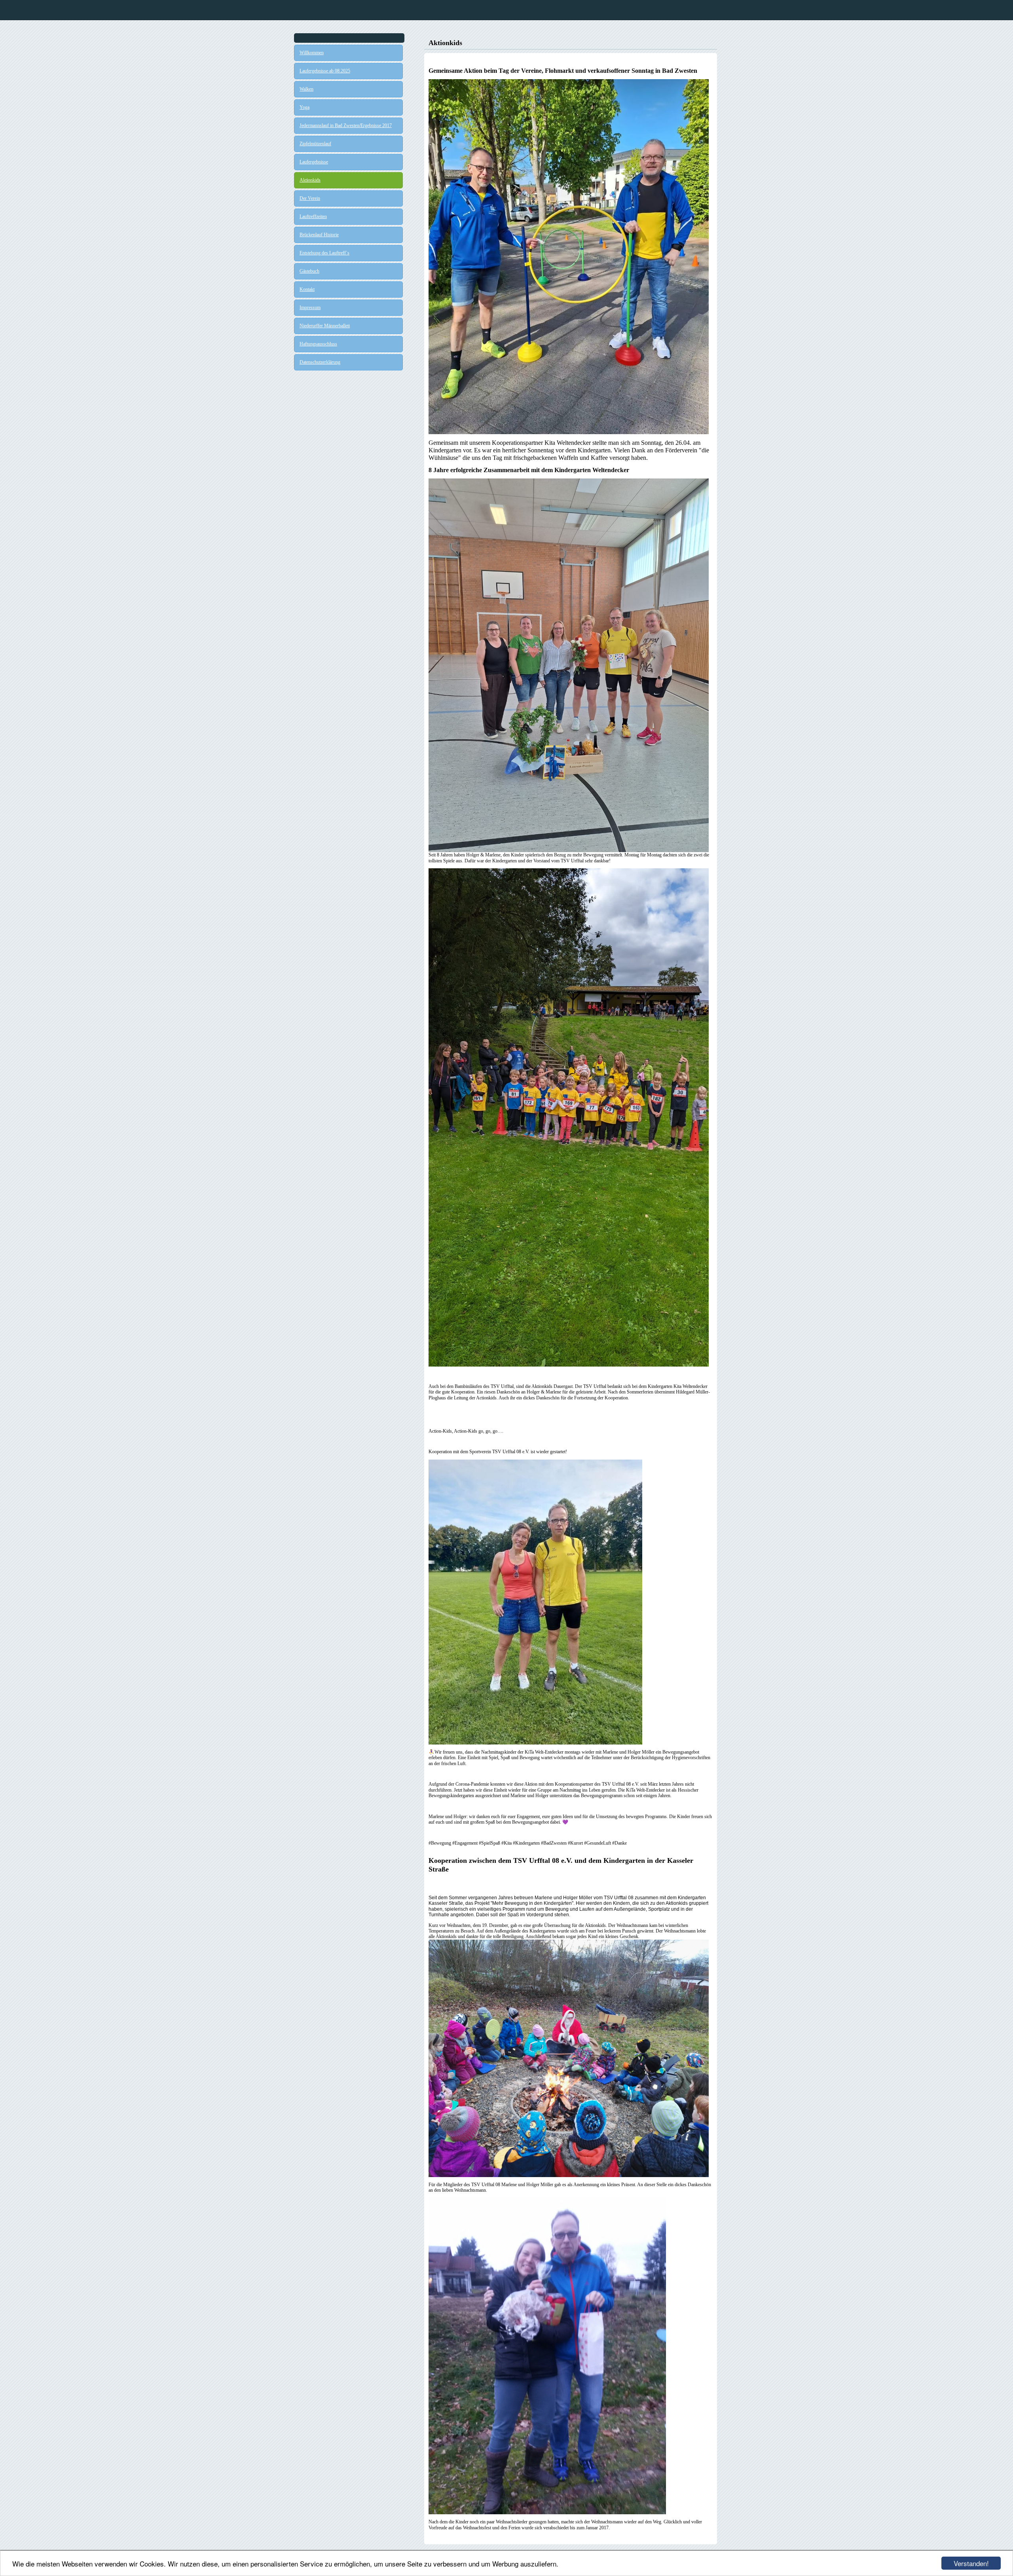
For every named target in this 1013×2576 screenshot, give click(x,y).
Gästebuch (309, 271)
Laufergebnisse (314, 162)
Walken (306, 89)
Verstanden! (971, 2563)
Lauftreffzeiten (313, 216)
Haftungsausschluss (318, 344)
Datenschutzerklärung (320, 362)
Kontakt (307, 289)
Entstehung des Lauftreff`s (324, 253)
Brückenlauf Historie (319, 235)
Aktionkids (310, 180)
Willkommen (312, 53)
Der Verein (310, 198)
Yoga (304, 107)
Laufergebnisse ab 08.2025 (325, 71)
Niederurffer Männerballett (325, 326)
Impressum (310, 308)
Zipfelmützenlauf (315, 144)
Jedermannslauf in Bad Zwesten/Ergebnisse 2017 (346, 125)
